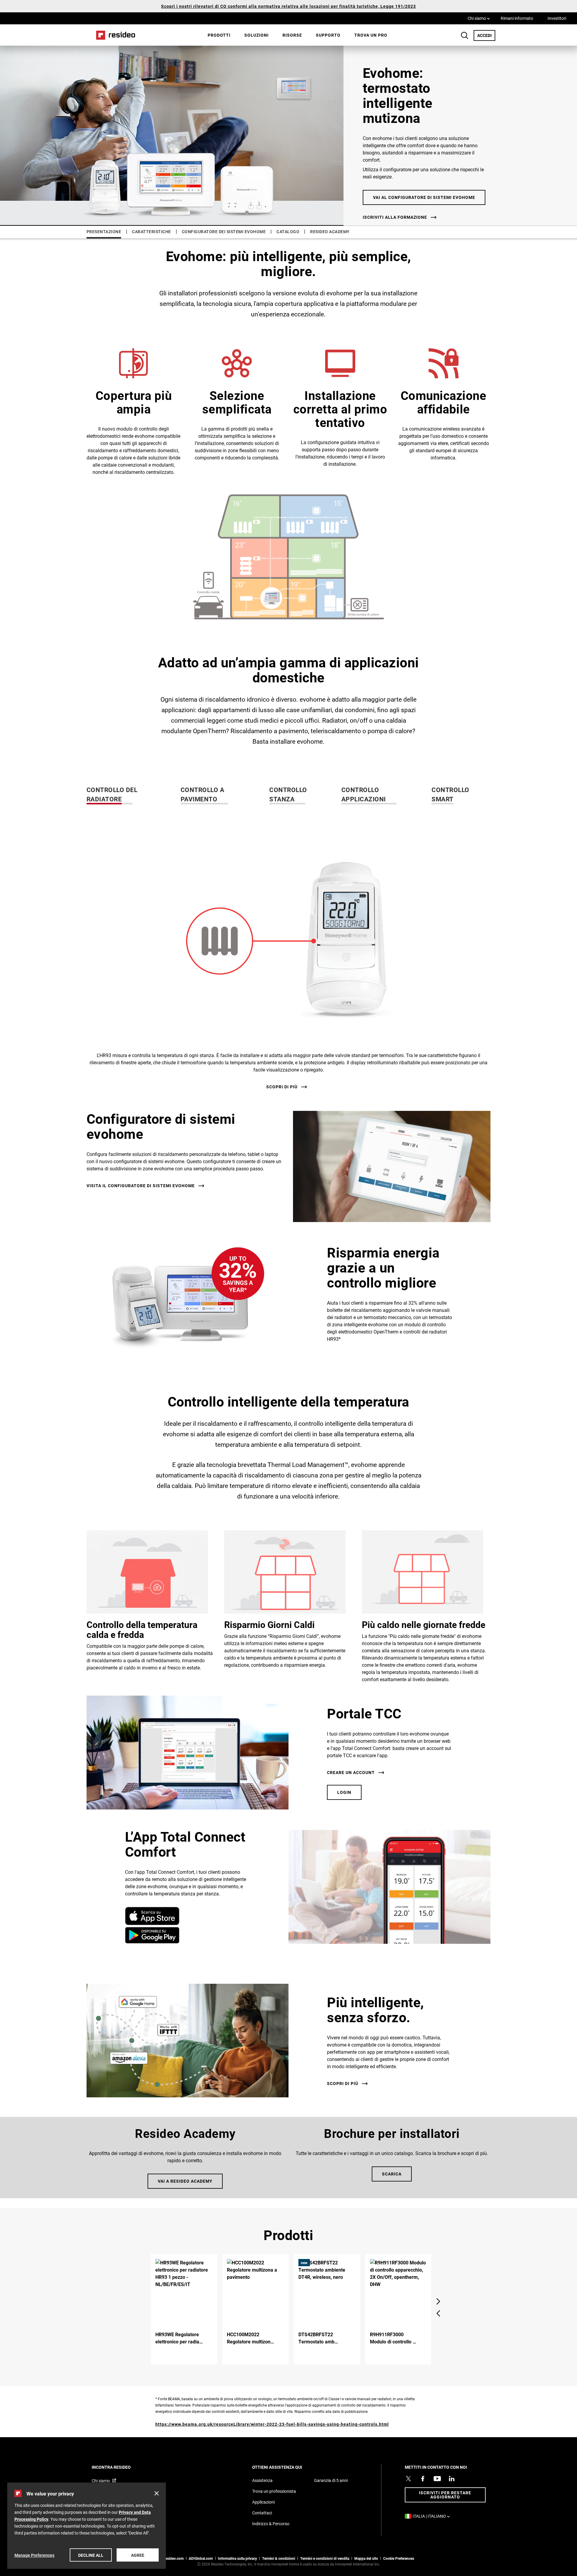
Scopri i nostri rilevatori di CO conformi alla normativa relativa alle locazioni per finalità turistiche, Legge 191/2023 (288, 6)
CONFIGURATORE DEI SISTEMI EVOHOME (224, 232)
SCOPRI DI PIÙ (282, 1087)
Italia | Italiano (433, 2516)
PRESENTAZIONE (104, 232)
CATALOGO (288, 232)
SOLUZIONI (256, 35)
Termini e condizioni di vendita (325, 2558)
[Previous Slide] (438, 2313)
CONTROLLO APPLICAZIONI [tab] (364, 794)
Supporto (328, 35)
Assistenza (262, 2480)
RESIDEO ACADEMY (330, 232)
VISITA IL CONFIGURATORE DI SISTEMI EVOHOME (141, 1186)
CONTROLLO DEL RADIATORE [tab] (112, 794)
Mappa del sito (366, 2558)
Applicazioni (263, 2502)
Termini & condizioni (279, 2558)
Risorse (292, 35)
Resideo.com (173, 2558)
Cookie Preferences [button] (399, 2558)
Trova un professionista (274, 2491)
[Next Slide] (438, 2301)
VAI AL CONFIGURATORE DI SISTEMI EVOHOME (424, 197)
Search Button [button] (465, 35)
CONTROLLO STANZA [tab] (288, 794)
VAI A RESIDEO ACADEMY (185, 2181)
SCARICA (392, 2174)
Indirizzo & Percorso (271, 2524)
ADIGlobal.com (201, 2558)
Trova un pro (371, 35)
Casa (114, 35)
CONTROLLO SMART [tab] (450, 794)
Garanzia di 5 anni (331, 2480)
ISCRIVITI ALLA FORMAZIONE (395, 217)
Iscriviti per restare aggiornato (445, 2495)
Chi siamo (479, 18)
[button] (288, 957)
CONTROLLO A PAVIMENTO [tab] (203, 794)
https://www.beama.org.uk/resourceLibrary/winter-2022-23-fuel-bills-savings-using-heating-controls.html (272, 2424)
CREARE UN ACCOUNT (351, 1773)
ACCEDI (486, 35)
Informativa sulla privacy (237, 2558)
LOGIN (344, 1792)
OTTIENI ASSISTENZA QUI (285, 2467)
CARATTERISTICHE (151, 232)
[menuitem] (219, 35)
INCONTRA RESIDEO (119, 2467)
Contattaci (262, 2513)
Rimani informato (517, 18)
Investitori (557, 18)
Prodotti (219, 35)
